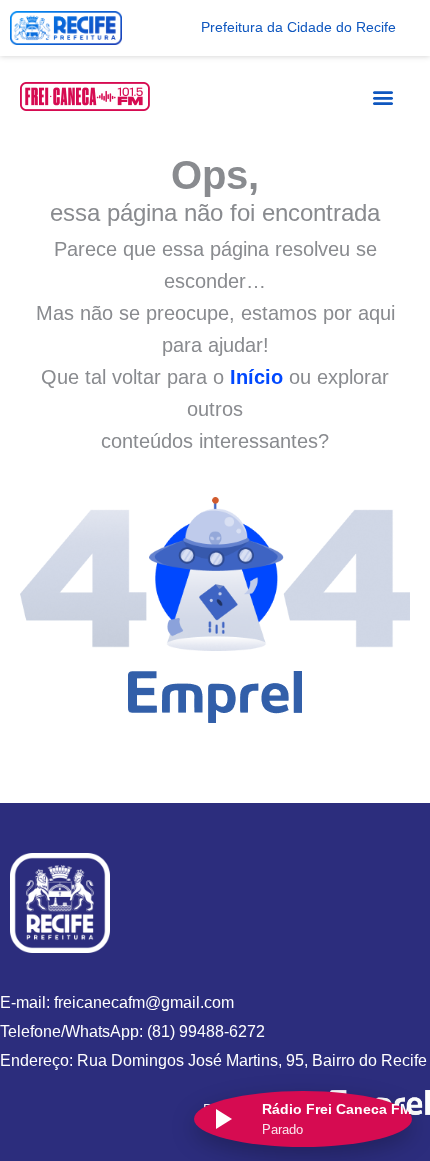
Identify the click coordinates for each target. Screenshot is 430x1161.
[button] (382, 96)
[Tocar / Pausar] (222, 1119)
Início (256, 377)
